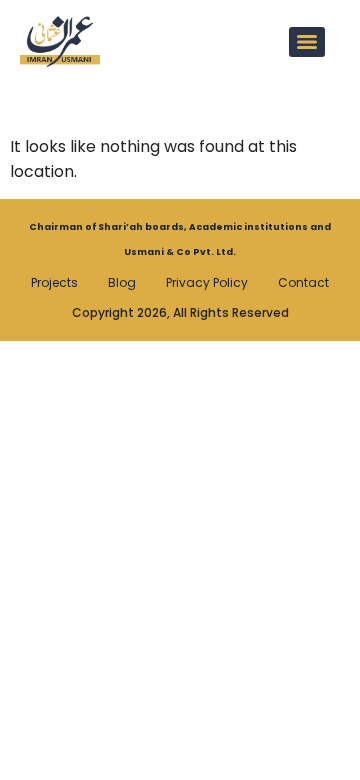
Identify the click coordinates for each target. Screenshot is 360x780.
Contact (303, 282)
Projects (54, 282)
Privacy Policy (207, 282)
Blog (122, 282)
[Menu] (307, 42)
